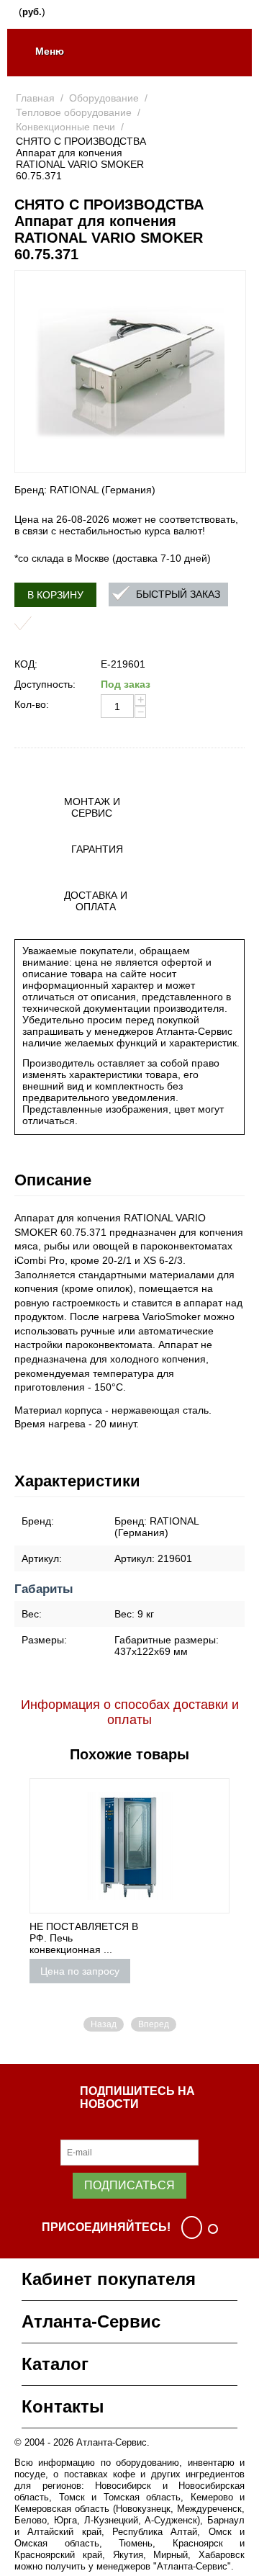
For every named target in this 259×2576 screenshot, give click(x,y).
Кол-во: (32, 704)
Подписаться (129, 2185)
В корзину (55, 595)
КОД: (26, 664)
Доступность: (45, 684)
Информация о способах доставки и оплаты (130, 1712)
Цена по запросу (80, 1971)
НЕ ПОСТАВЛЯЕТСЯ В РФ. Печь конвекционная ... (84, 1938)
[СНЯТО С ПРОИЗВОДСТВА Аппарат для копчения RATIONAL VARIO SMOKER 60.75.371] (130, 372)
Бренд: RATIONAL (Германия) (85, 490)
